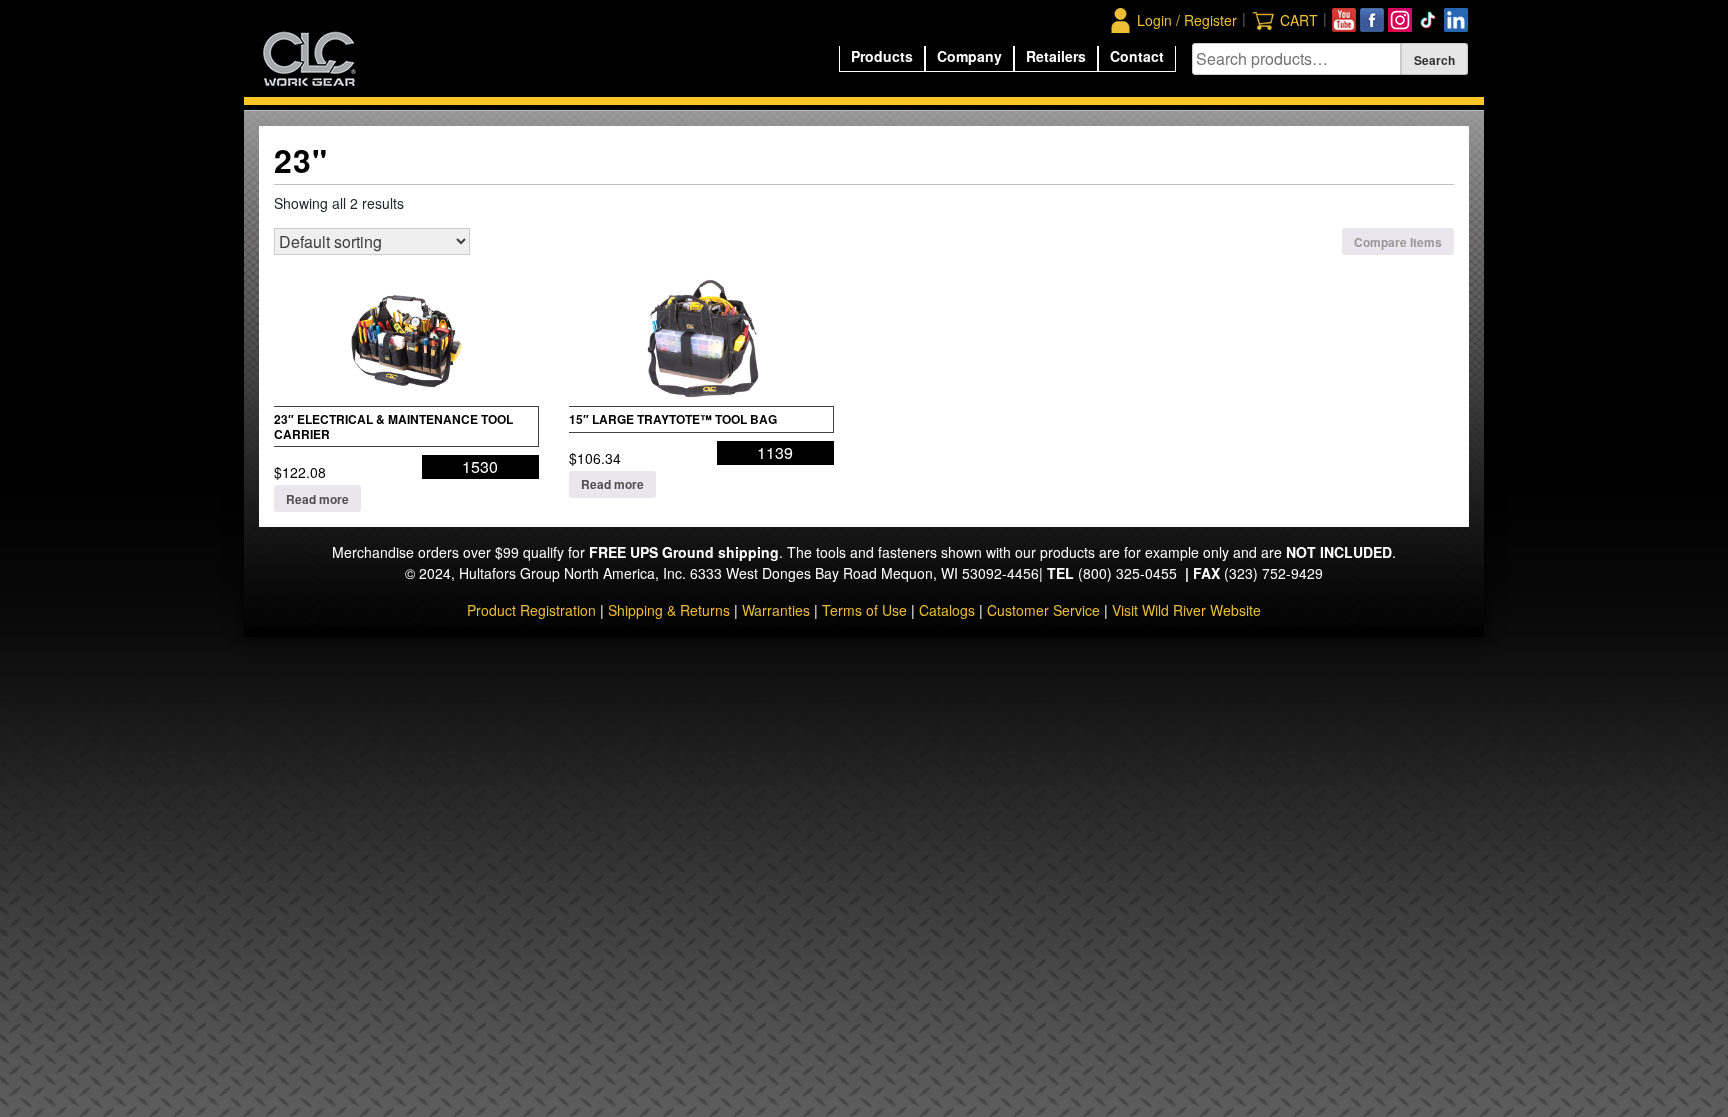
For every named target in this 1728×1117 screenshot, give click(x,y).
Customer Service (1043, 610)
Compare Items (1398, 242)
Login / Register (1187, 20)
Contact (1137, 56)
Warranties (776, 610)
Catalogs (947, 610)
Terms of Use (864, 610)
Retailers (1056, 56)
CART (1299, 20)
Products (882, 56)
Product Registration (531, 610)
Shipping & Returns (669, 610)
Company (969, 56)
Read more (317, 499)
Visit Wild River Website (1186, 610)
